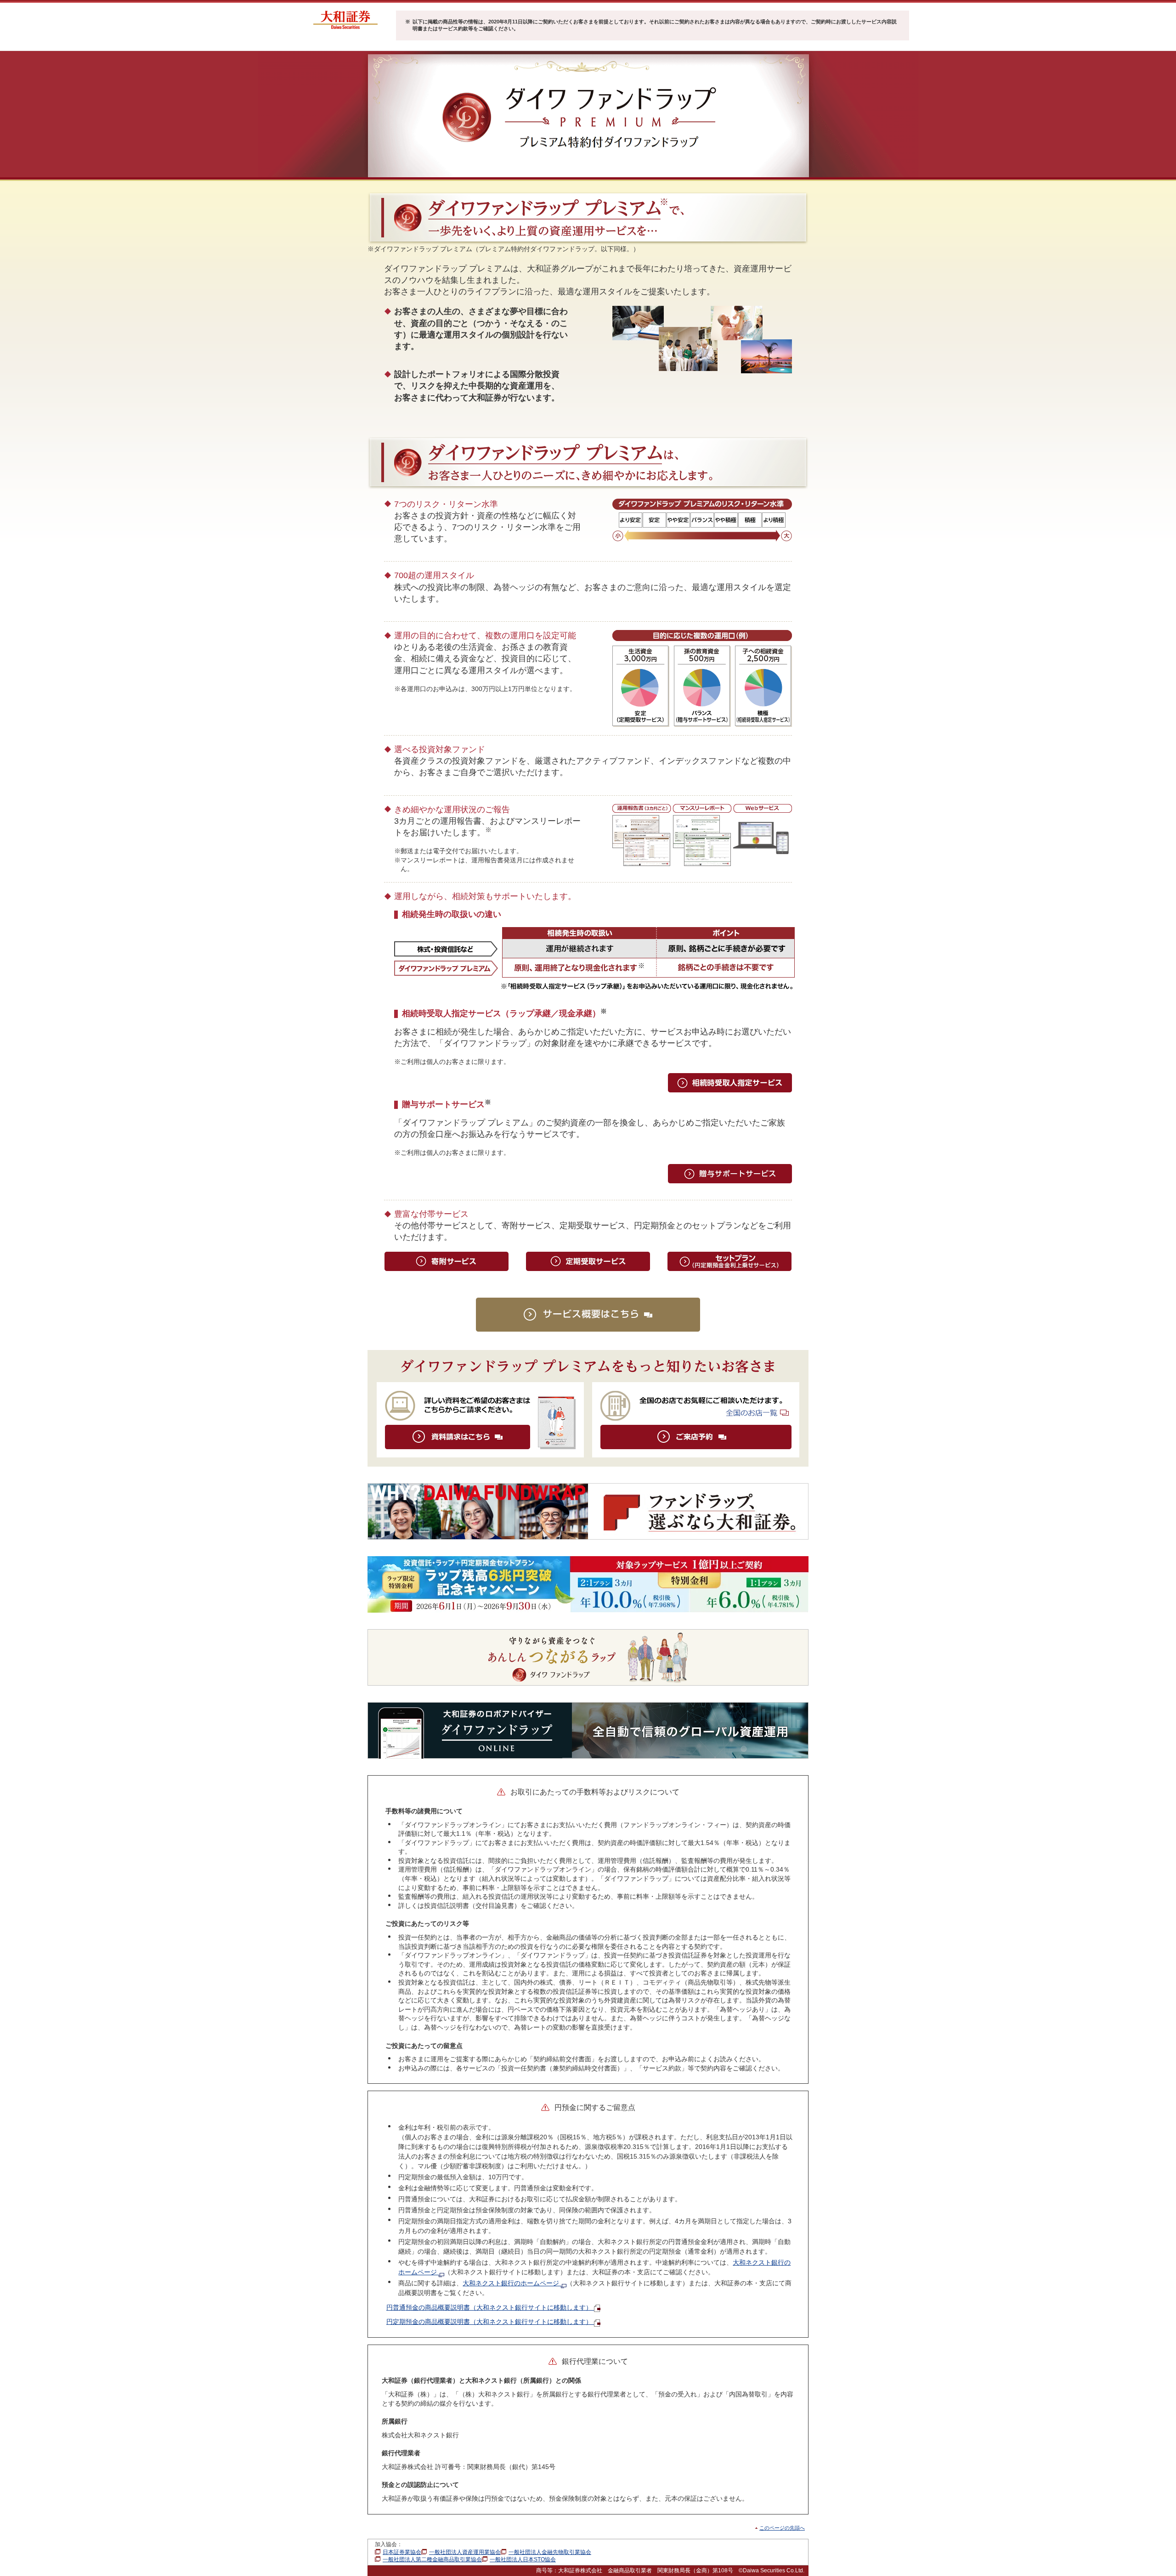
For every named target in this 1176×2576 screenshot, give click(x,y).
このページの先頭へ (782, 2528)
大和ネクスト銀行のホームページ (512, 2283)
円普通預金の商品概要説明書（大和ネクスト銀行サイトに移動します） (490, 2307)
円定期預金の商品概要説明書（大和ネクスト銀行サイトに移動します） (490, 2322)
